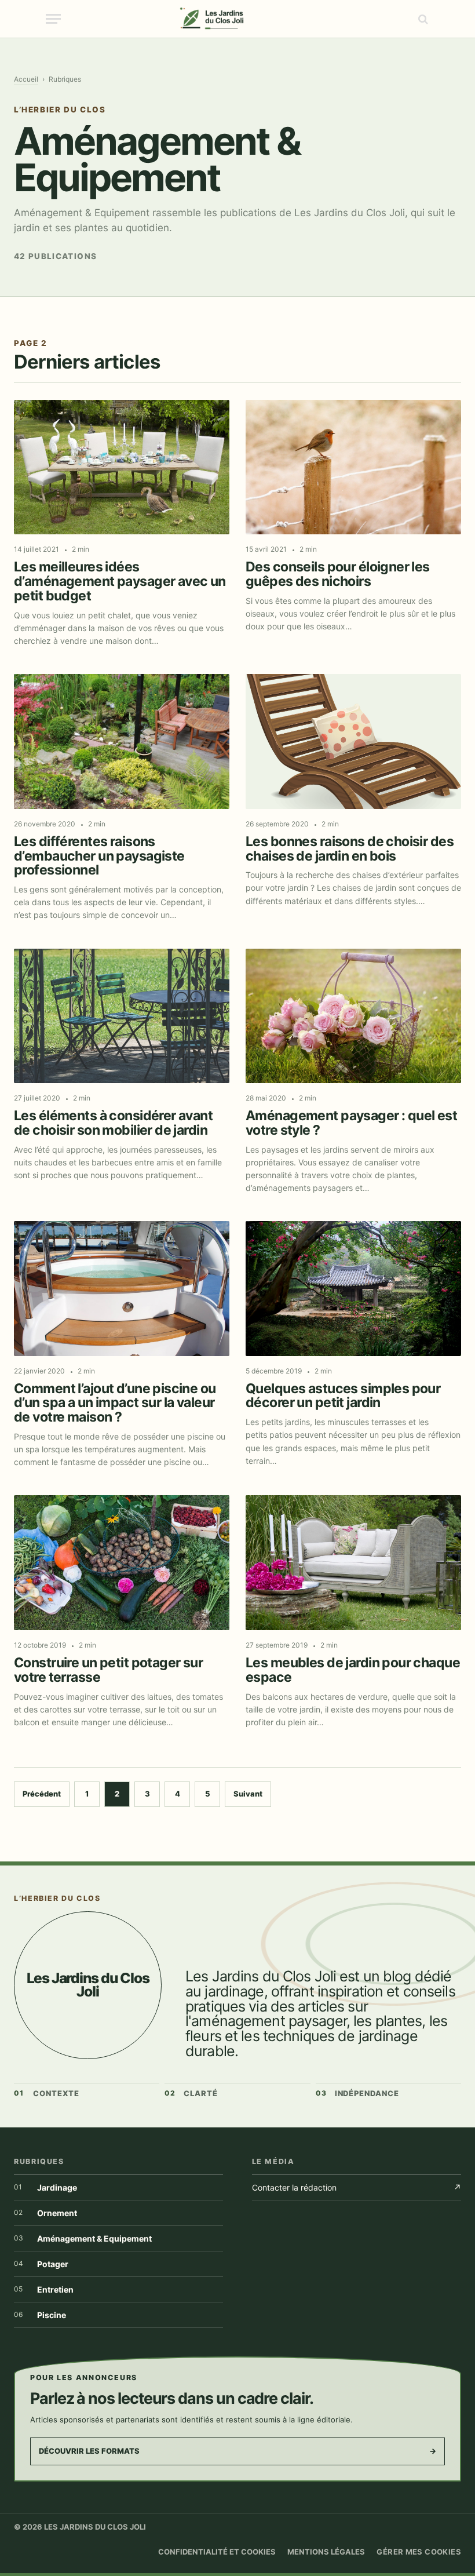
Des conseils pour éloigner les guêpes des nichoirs (338, 574)
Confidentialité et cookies (217, 2552)
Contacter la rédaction (357, 2187)
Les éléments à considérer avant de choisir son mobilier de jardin (113, 1123)
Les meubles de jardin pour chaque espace (353, 1670)
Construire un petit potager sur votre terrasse (108, 1670)
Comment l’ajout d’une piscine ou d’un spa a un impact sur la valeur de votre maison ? (115, 1403)
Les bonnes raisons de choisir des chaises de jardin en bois (350, 849)
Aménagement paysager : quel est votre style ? (351, 1123)
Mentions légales (326, 2552)
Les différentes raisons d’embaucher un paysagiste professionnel (99, 856)
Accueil (26, 79)
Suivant (248, 1794)
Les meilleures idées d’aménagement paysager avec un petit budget (120, 581)
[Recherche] (422, 19)
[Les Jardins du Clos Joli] (238, 19)
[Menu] (53, 19)
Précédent (42, 1794)
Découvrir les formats (237, 2451)
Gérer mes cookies (419, 2552)
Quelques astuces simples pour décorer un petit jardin (343, 1396)
